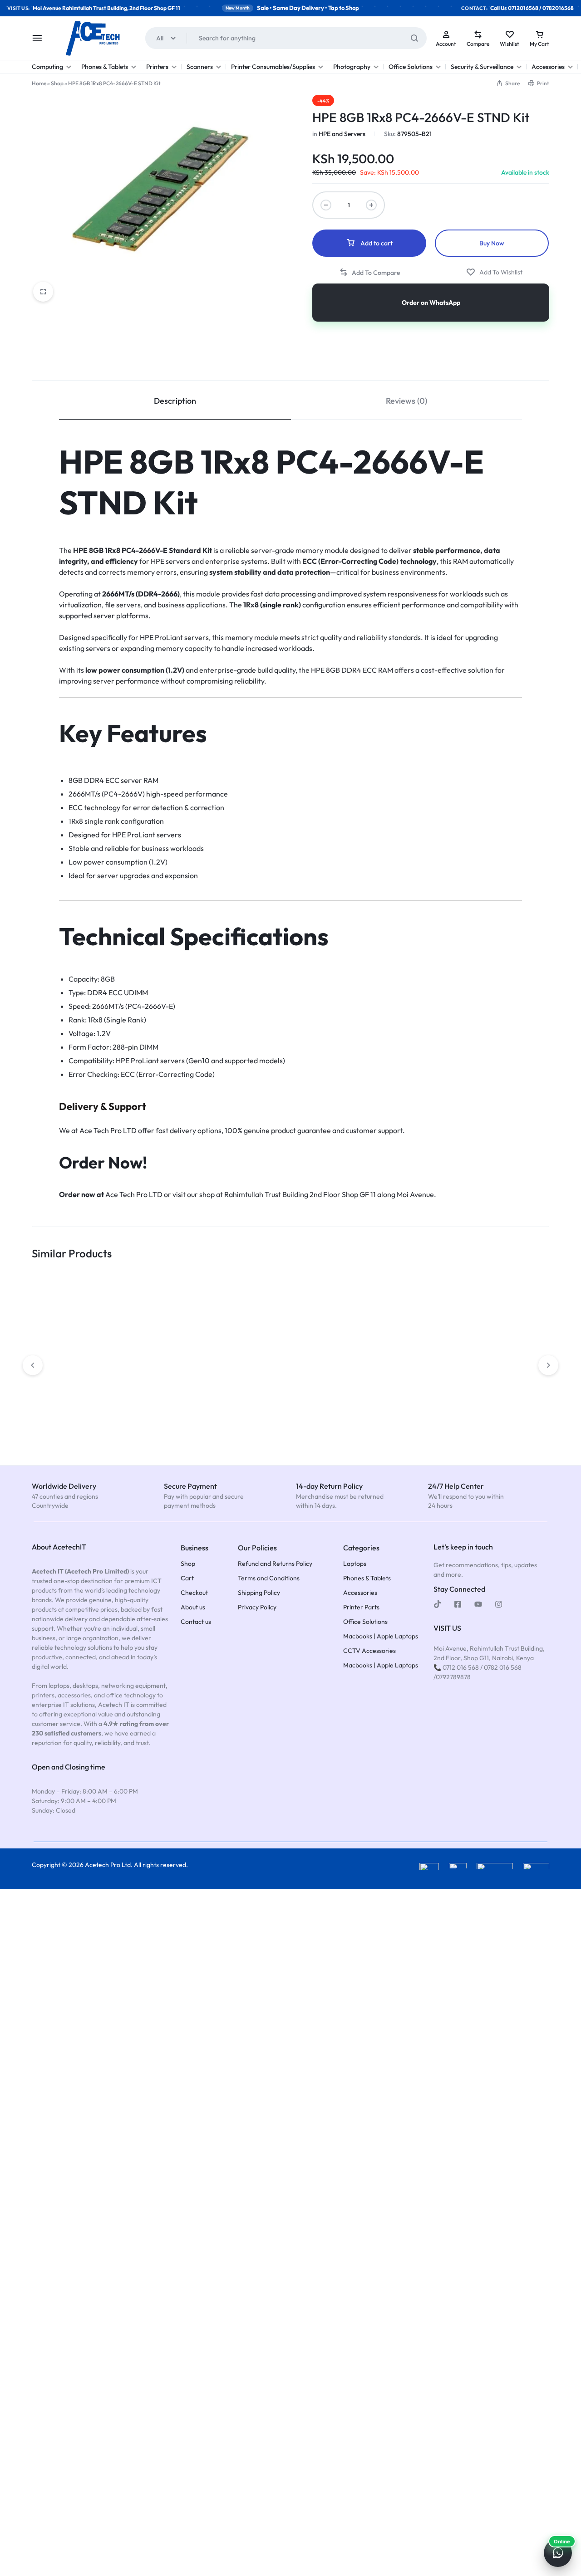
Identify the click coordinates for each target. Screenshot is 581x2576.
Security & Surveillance (482, 67)
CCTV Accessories (369, 1651)
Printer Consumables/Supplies (273, 67)
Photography (352, 67)
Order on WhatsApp (431, 303)
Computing (47, 67)
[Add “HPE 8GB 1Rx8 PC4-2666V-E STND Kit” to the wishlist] (494, 272)
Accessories (548, 67)
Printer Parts (361, 1607)
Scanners (200, 67)
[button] (508, 83)
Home (39, 83)
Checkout (194, 1593)
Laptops (355, 1564)
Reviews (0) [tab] (406, 401)
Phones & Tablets (105, 67)
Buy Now (492, 243)
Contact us (196, 1622)
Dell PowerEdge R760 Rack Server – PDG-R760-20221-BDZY (389, 1332)
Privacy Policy (257, 1607)
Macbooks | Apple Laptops (381, 1636)
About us (193, 1607)
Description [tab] (175, 401)
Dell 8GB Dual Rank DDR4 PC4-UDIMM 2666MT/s (187, 1398)
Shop (57, 83)
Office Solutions (411, 67)
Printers (157, 67)
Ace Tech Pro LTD (108, 1130)
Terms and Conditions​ (269, 1578)
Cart (187, 1578)
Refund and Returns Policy (275, 1564)
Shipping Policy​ (259, 1593)
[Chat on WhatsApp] (558, 2553)
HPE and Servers (342, 134)
